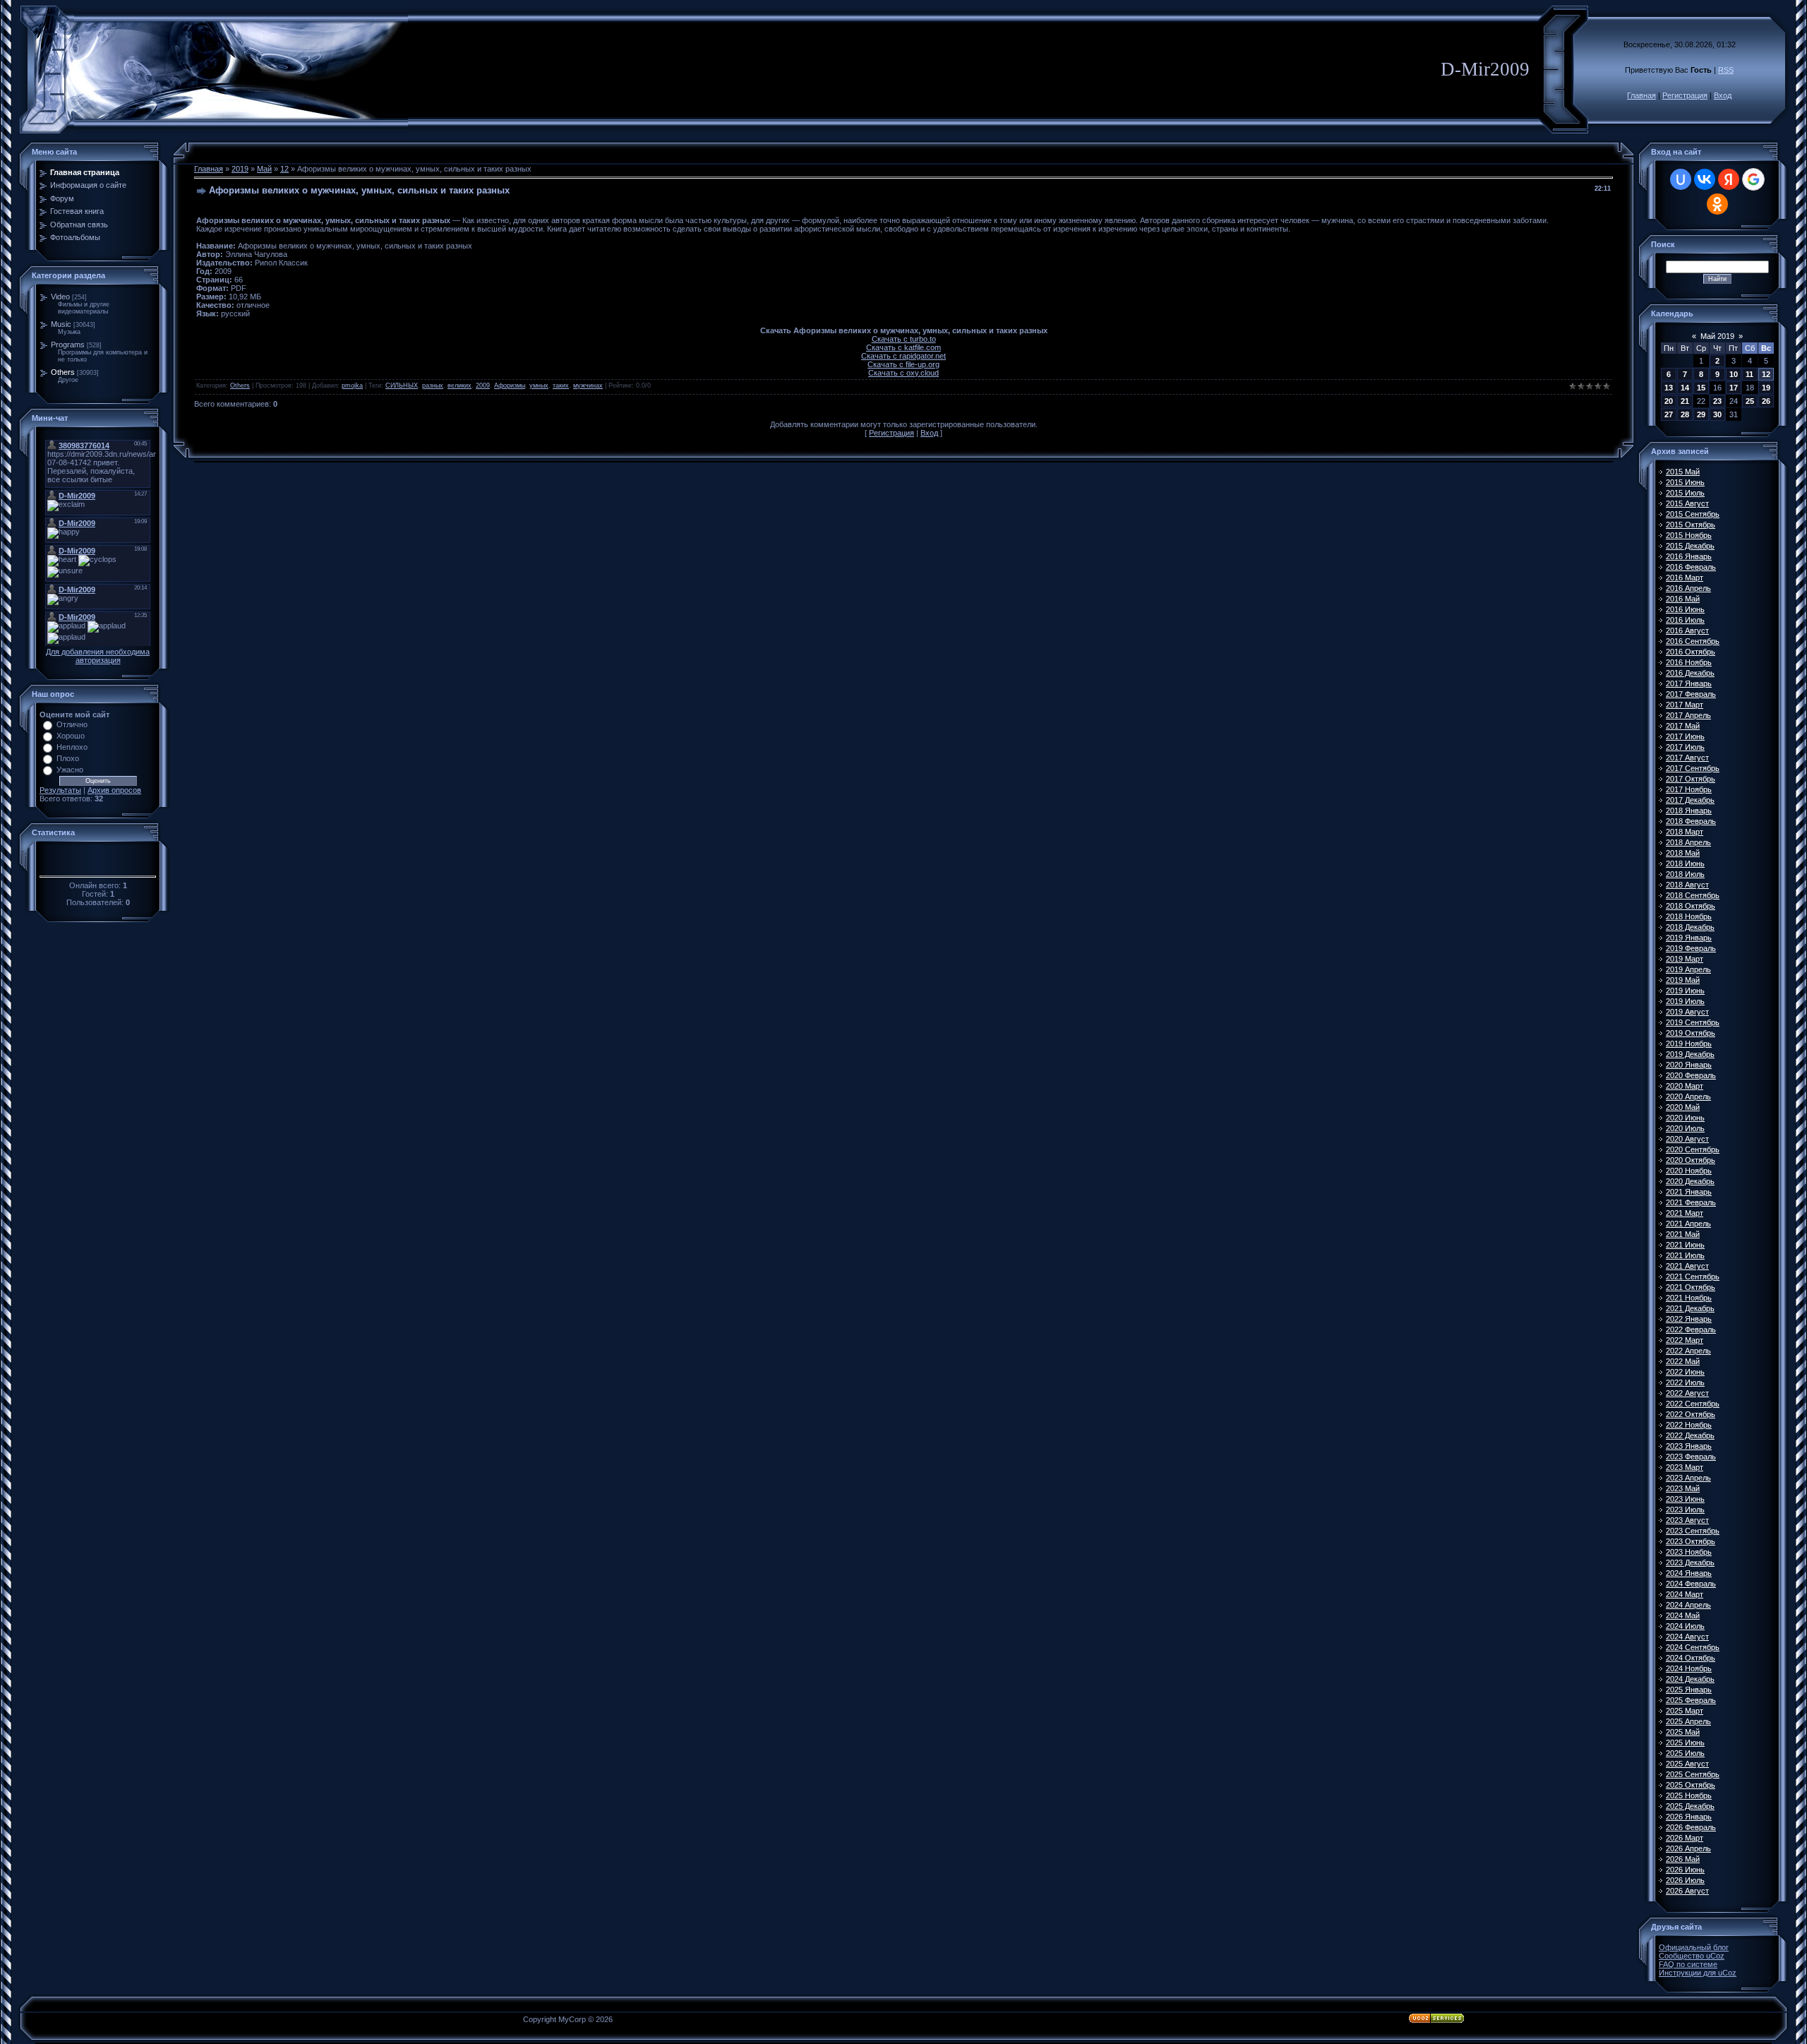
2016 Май (1683, 599)
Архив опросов (114, 790)
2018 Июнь (1685, 863)
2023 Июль (1685, 1510)
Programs (68, 345)
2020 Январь (1689, 1065)
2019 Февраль (1691, 948)
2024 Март (1685, 1594)
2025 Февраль (1691, 1700)
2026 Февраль (1691, 1827)
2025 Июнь (1685, 1743)
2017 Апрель (1688, 715)
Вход (1723, 95)
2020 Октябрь (1691, 1160)
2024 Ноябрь (1689, 1668)
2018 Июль (1685, 874)
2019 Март (1685, 959)
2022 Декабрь (1690, 1435)
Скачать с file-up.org (903, 364)
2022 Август (1687, 1393)
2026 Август (1687, 1891)
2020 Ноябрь (1689, 1171)
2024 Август (1687, 1637)
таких (561, 386)
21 (1685, 401)
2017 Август (1687, 758)
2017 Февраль (1691, 694)
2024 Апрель (1688, 1605)
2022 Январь (1689, 1319)
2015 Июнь (1685, 482)
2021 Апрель (1688, 1224)
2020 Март (1685, 1086)
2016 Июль (1685, 620)
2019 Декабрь (1690, 1054)
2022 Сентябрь (1693, 1404)
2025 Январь (1689, 1690)
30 (1717, 414)
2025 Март (1685, 1711)
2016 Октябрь (1691, 652)
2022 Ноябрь (1689, 1425)
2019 (240, 169)
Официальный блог (1694, 1947)
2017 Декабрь (1690, 800)
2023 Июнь (1685, 1499)
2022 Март (1685, 1340)
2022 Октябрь (1691, 1414)
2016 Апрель (1688, 588)
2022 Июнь (1685, 1372)
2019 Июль (1685, 1001)
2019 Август (1687, 1012)
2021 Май (1683, 1234)
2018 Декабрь (1690, 927)
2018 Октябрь (1691, 906)
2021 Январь (1689, 1192)
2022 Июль (1685, 1382)
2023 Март (1685, 1467)
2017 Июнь (1685, 736)
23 (1717, 401)
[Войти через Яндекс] (1729, 179)
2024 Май (1683, 1615)
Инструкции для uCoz (1698, 1973)
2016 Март (1685, 578)
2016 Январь (1689, 556)
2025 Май (1683, 1732)
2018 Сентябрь (1693, 895)
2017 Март (1685, 705)
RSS (1726, 70)
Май (264, 169)
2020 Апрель (1688, 1096)
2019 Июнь (1685, 991)
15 (1701, 388)
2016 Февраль (1691, 567)
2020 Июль (1685, 1128)
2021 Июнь (1685, 1245)
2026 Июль (1685, 1880)
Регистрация (1685, 95)
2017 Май (1683, 726)
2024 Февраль (1691, 1584)
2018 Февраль (1691, 821)
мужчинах (588, 386)
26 (1766, 401)
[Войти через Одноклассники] (1717, 204)
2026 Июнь (1685, 1870)
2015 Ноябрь (1689, 535)
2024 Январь (1689, 1573)
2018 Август (1687, 885)
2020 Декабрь (1690, 1181)
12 (284, 169)
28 (1685, 414)
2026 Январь (1689, 1817)
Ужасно (70, 770)
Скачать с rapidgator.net (903, 356)
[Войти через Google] (1753, 179)
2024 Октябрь (1691, 1658)
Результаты (60, 790)
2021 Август (1687, 1266)
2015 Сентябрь (1693, 514)
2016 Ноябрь (1689, 662)
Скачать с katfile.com (903, 347)
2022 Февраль (1691, 1329)
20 (1669, 401)
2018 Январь (1689, 811)
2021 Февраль (1691, 1202)
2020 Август (1687, 1139)
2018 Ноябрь (1689, 916)
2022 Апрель (1688, 1351)
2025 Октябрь (1691, 1785)
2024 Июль (1685, 1626)
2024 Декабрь (1690, 1679)
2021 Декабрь (1690, 1308)
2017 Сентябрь (1693, 768)
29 (1701, 414)
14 (1685, 388)
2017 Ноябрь (1689, 789)
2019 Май (1683, 980)
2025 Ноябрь (1689, 1795)
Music (61, 324)
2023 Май (1683, 1488)
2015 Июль (1685, 493)
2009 (483, 386)
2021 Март (1685, 1213)
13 (1669, 388)
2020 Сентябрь (1693, 1149)
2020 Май (1683, 1107)
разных (433, 386)
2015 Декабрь (1690, 546)
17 (1734, 388)
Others (63, 372)
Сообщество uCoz (1692, 1956)
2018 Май (1683, 853)
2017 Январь (1689, 683)
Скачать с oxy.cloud (903, 373)
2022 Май (1683, 1361)
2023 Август (1687, 1520)
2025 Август (1687, 1764)
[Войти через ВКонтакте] (1705, 179)
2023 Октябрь (1691, 1541)
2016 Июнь (1685, 609)
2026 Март (1685, 1838)
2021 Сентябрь (1693, 1277)
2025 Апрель (1688, 1721)
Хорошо (71, 736)
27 (1669, 414)
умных (539, 386)
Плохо (68, 758)
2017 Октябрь (1691, 779)
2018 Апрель (1688, 842)
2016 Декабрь (1690, 673)
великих (460, 386)
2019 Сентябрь (1693, 1022)
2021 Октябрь (1691, 1287)
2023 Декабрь (1690, 1562)
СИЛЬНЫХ (402, 386)
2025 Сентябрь (1693, 1774)
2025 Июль (1685, 1753)
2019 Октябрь (1691, 1033)
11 (1749, 374)
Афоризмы (510, 386)
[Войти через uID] (1681, 179)
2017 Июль (1685, 747)
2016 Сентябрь (1693, 641)
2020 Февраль (1691, 1075)
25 (1750, 401)
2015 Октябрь (1691, 525)
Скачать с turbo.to (904, 339)
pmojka (352, 386)
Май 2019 (1717, 336)
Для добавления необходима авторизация (98, 656)
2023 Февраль (1691, 1457)
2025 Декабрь (1690, 1806)
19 (1766, 388)
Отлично (72, 724)
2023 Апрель (1688, 1478)
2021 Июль (1685, 1255)
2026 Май (1683, 1859)
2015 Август (1687, 503)
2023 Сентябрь (1693, 1531)
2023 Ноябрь (1689, 1552)
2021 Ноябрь (1689, 1298)
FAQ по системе (1688, 1964)
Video (60, 297)
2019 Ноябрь (1689, 1044)
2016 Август (1687, 630)
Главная (1641, 95)
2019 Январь (1689, 938)
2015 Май (1683, 472)
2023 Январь (1689, 1446)
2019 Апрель (1688, 969)
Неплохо (72, 747)
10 (1734, 374)
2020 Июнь (1685, 1118)
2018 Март (1685, 832)
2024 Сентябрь (1693, 1647)
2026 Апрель (1688, 1848)
